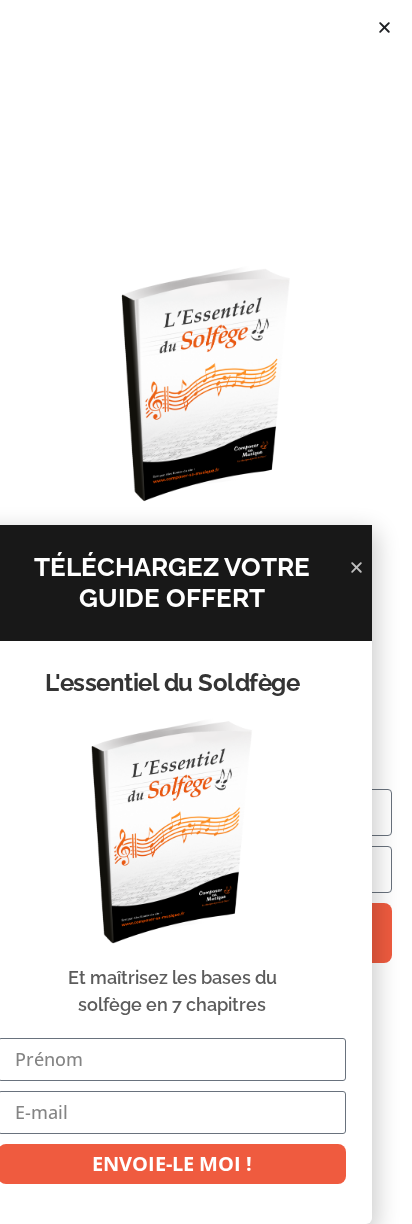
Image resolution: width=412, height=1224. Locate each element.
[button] (384, 27)
